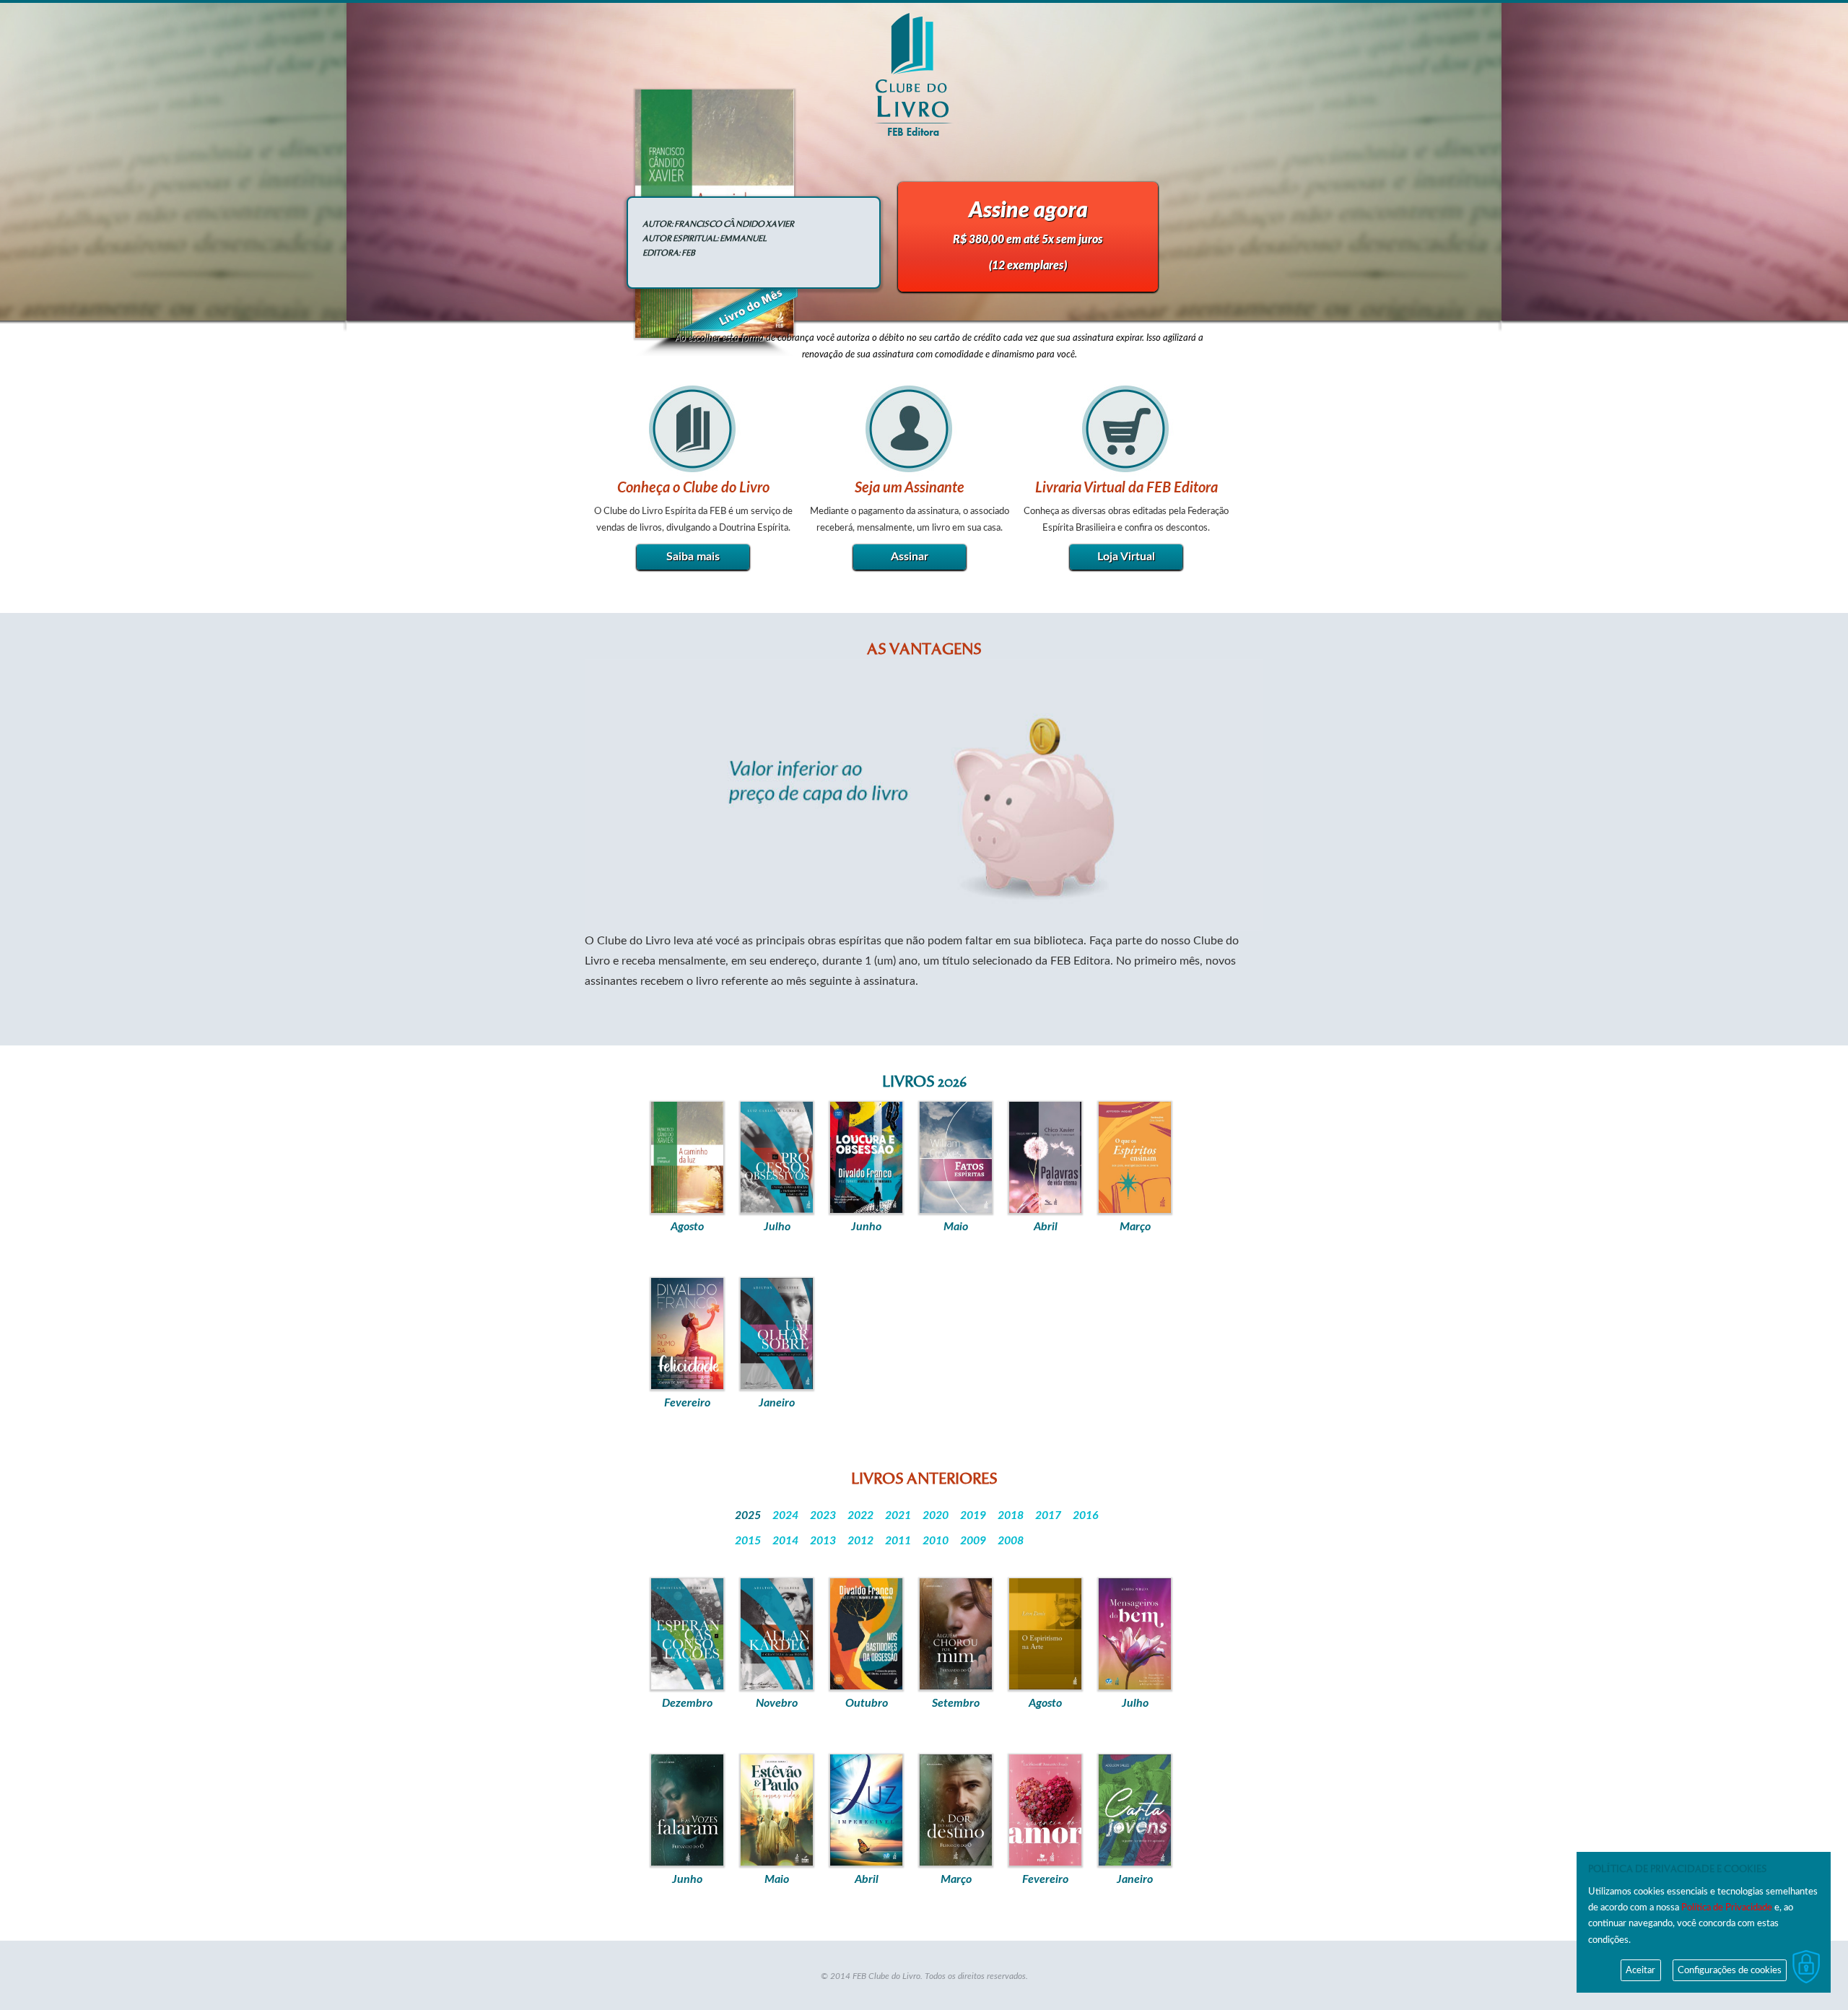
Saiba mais (693, 557)
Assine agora (1028, 236)
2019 (973, 1515)
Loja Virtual (1126, 557)
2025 (748, 1515)
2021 (898, 1515)
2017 (1048, 1515)
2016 (1086, 1515)
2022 (860, 1515)
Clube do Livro (914, 74)
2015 (748, 1541)
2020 (936, 1515)
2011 (898, 1541)
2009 (973, 1541)
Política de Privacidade (1726, 1907)
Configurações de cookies (1730, 1970)
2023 (823, 1515)
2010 (936, 1541)
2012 (860, 1541)
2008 (1011, 1541)
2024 (785, 1515)
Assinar (910, 557)
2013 (823, 1541)
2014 (785, 1541)
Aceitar (1640, 1970)
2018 (1011, 1515)
